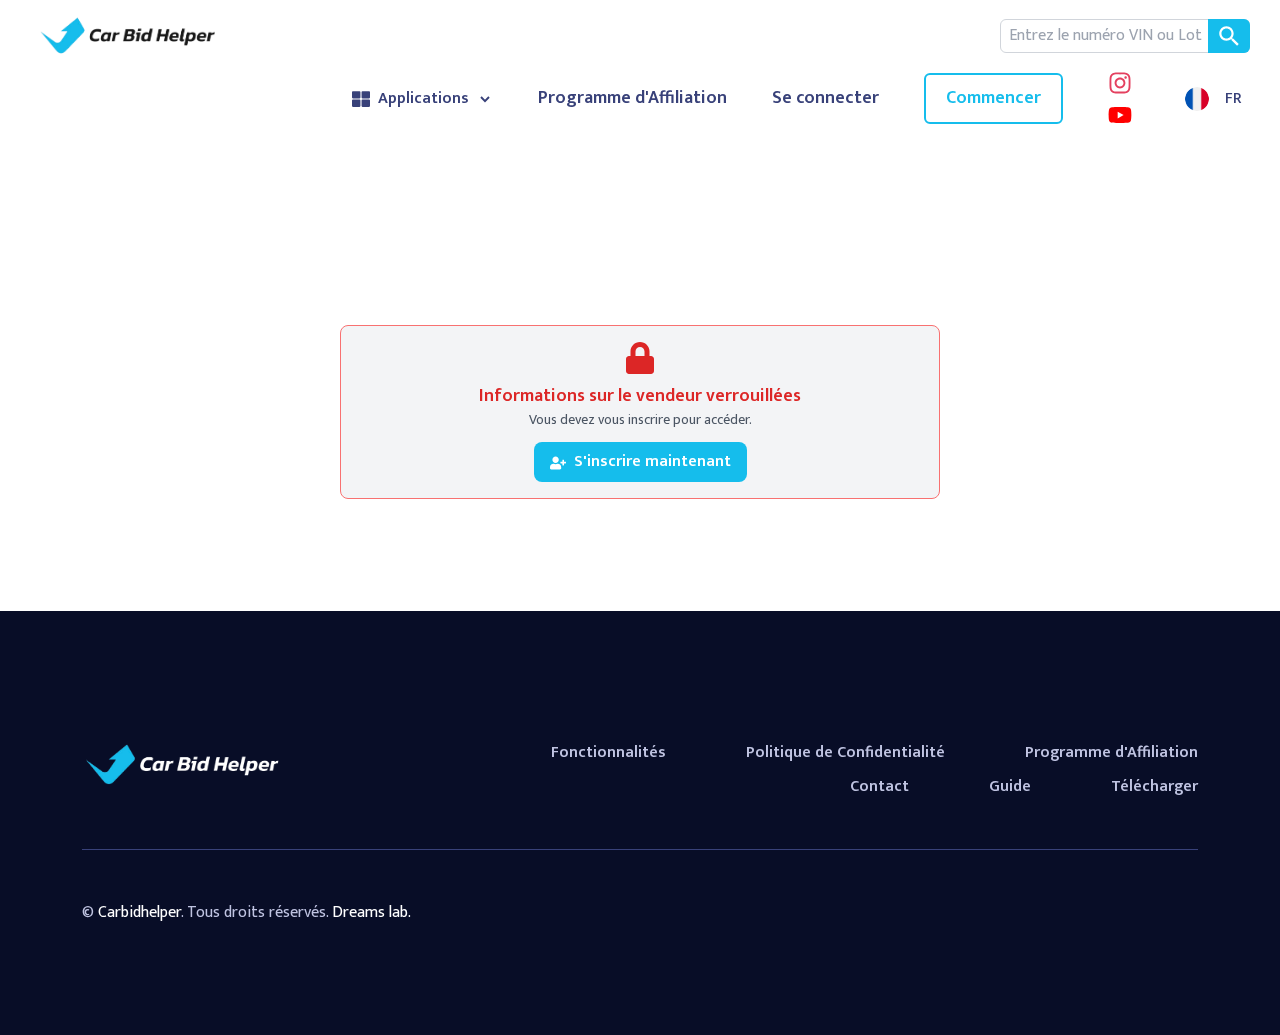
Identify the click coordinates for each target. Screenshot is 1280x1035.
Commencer (993, 98)
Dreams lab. (371, 912)
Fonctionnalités (608, 752)
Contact (879, 786)
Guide (1010, 786)
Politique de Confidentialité (845, 752)
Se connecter (825, 98)
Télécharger (1154, 786)
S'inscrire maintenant (652, 461)
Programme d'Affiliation (632, 98)
